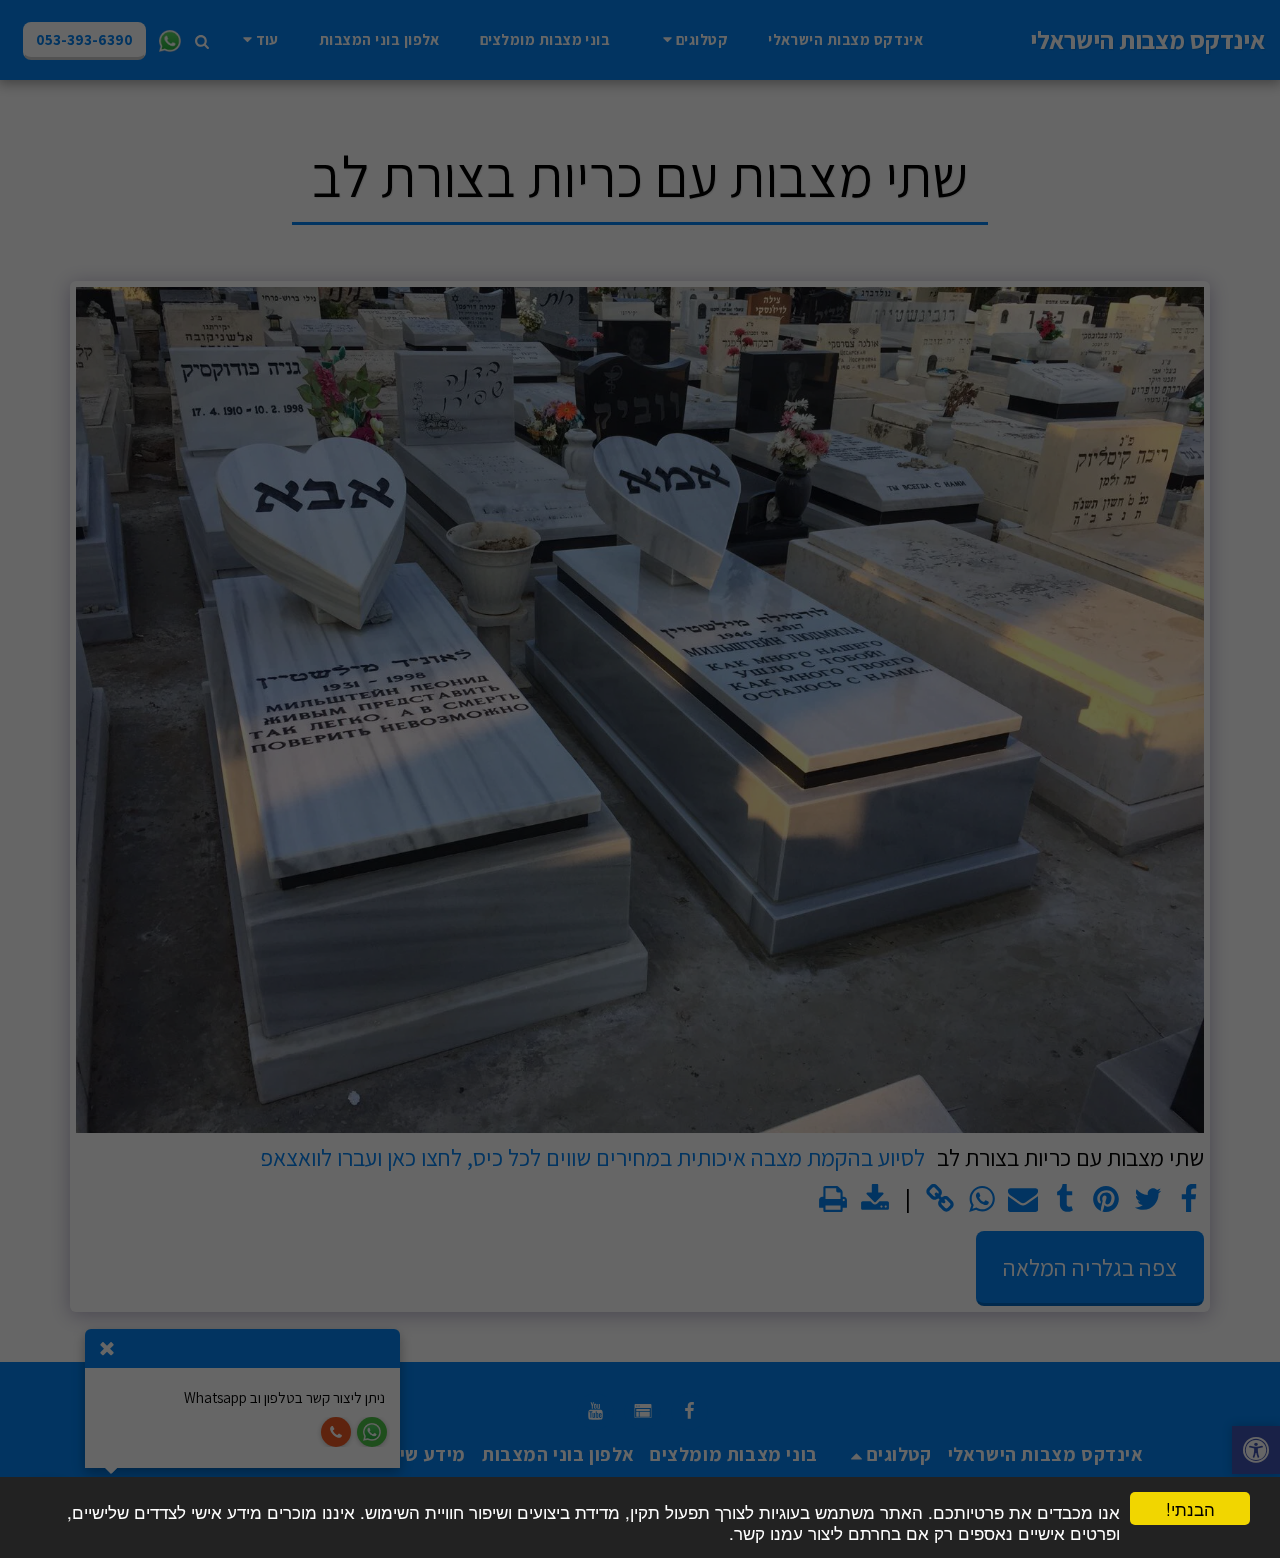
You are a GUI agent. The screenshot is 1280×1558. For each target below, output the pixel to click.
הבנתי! (1190, 1508)
